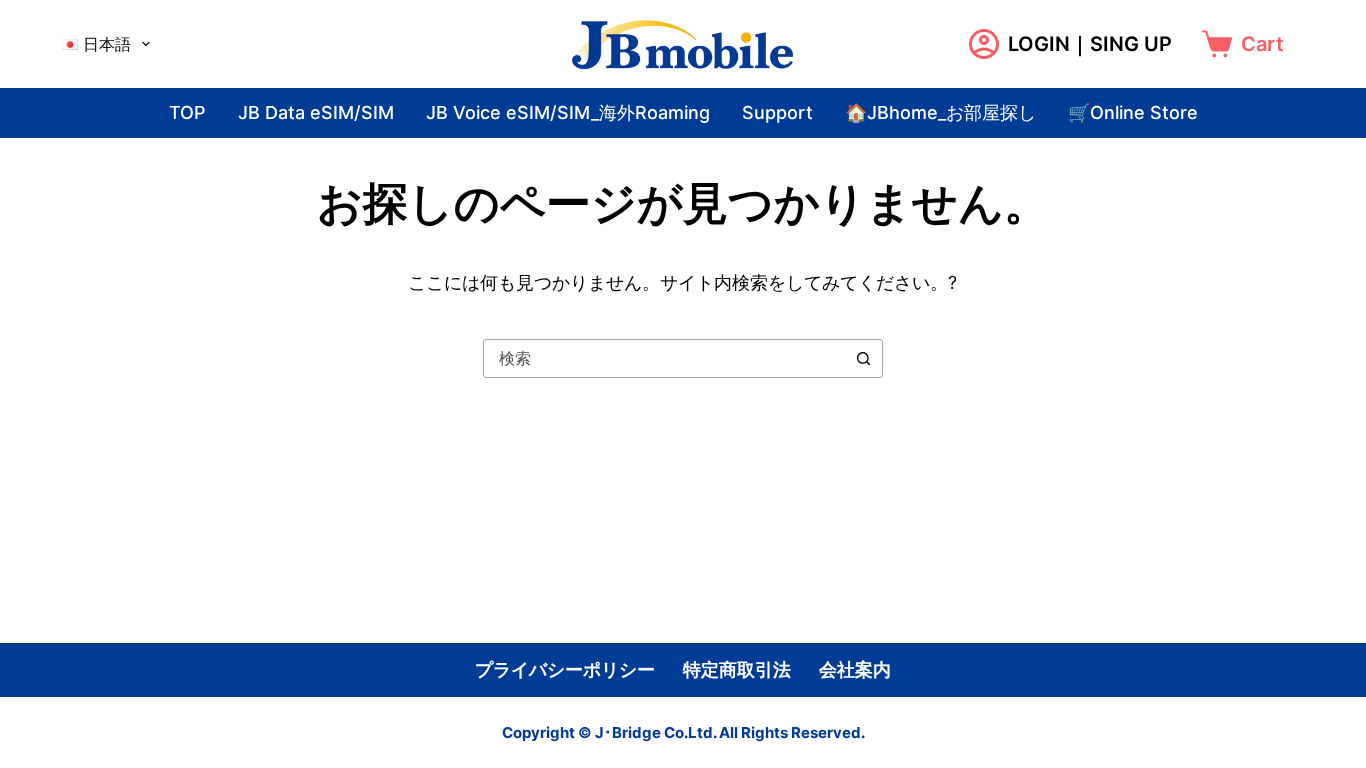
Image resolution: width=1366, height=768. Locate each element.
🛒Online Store (1133, 112)
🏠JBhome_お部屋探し (940, 112)
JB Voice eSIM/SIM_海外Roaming (568, 112)
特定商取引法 (737, 670)
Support (777, 112)
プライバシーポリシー (565, 670)
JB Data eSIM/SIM (316, 112)
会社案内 (855, 670)
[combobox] (664, 358)
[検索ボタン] (863, 358)
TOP (187, 112)
